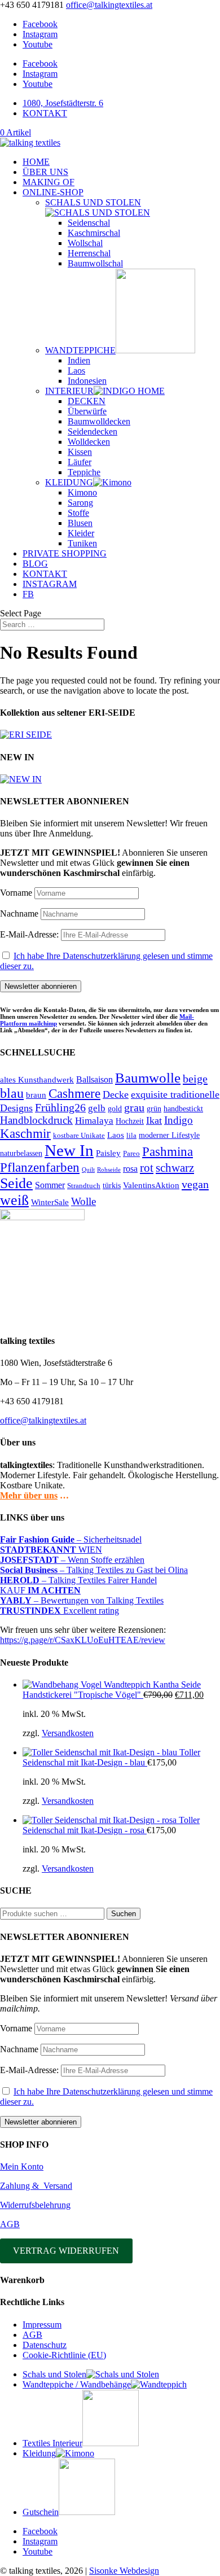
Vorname (16, 893)
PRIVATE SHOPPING (65, 553)
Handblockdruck (36, 1120)
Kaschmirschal (94, 233)
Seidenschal (89, 223)
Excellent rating (60, 1611)
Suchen (124, 1914)
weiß (14, 1200)
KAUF (40, 1590)
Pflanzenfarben (40, 1167)
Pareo (131, 1153)
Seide (16, 1183)
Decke (116, 1094)
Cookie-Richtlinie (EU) (64, 2355)
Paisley (108, 1153)
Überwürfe (87, 411)
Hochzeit (130, 1121)
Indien (79, 360)
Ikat (154, 1120)
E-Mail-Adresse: (30, 934)
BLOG (35, 564)
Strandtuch (84, 1186)
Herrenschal (89, 253)
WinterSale (50, 1202)
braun (36, 1095)
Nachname (19, 914)
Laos (76, 371)
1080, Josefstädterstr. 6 (63, 103)
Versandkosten (68, 1733)
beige (195, 1079)
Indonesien (87, 381)
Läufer (80, 462)
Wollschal (85, 243)
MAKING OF (49, 182)
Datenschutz (45, 2345)
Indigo (179, 1120)
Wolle (83, 1201)
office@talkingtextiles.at (43, 1420)
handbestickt (183, 1109)
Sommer (50, 1185)
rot (147, 1168)
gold (115, 1109)
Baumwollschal (95, 263)
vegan (195, 1184)
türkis (112, 1185)
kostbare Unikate (79, 1135)
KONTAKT (45, 113)
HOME (36, 162)
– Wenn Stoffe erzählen (72, 1560)
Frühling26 (60, 1107)
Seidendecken (93, 431)
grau (134, 1108)
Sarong (80, 503)
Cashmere (74, 1094)
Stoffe (78, 513)
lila (131, 1135)
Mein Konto (22, 2167)
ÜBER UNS (45, 172)
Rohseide (109, 1170)
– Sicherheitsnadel (71, 1539)
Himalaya (94, 1121)
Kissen (80, 452)
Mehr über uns (29, 1495)
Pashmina (168, 1151)
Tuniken (82, 543)
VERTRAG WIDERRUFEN (66, 2251)
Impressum (42, 2325)
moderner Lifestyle (169, 1135)
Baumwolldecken (99, 421)
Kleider (81, 533)
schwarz (175, 1167)
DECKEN (87, 401)
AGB (10, 2224)
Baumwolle (148, 1078)
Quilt (88, 1170)
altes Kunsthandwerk (37, 1080)
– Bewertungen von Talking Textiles (82, 1600)
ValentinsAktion (151, 1185)
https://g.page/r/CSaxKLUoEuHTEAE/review (83, 1640)
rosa (130, 1169)
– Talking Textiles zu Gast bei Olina (94, 1570)
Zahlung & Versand (36, 2186)
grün (154, 1109)
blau (12, 1093)
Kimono (82, 492)
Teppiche (84, 472)
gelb (97, 1108)
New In (69, 1150)
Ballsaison (94, 1079)
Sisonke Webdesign (124, 2571)
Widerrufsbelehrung (35, 2205)
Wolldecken (89, 442)
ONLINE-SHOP (53, 192)
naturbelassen (21, 1153)
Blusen (80, 523)
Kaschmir (25, 1134)
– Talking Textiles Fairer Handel (78, 1580)
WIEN (51, 1550)
